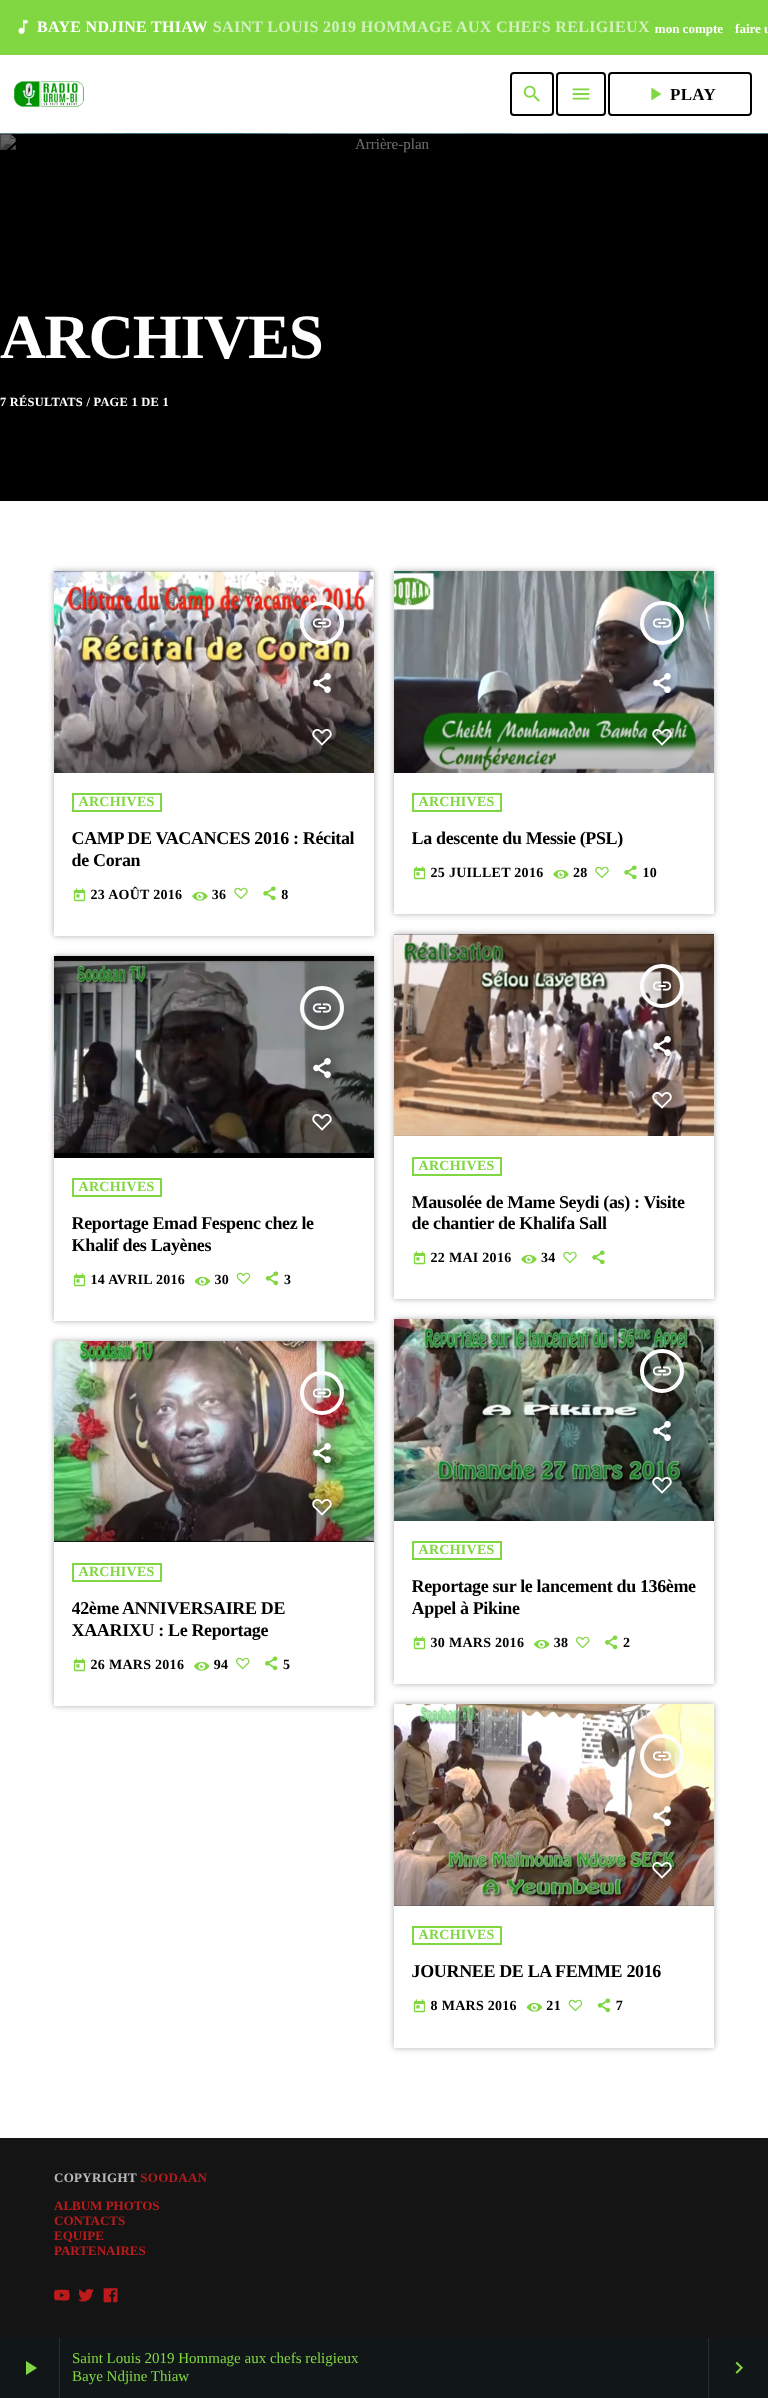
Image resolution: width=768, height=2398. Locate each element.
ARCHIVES (117, 802)
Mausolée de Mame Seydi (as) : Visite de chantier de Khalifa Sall (548, 1213)
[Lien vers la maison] (49, 94)
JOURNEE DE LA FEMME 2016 (536, 1971)
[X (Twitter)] (86, 2296)
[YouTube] (62, 2296)
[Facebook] (111, 2296)
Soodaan (173, 2177)
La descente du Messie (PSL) (517, 838)
